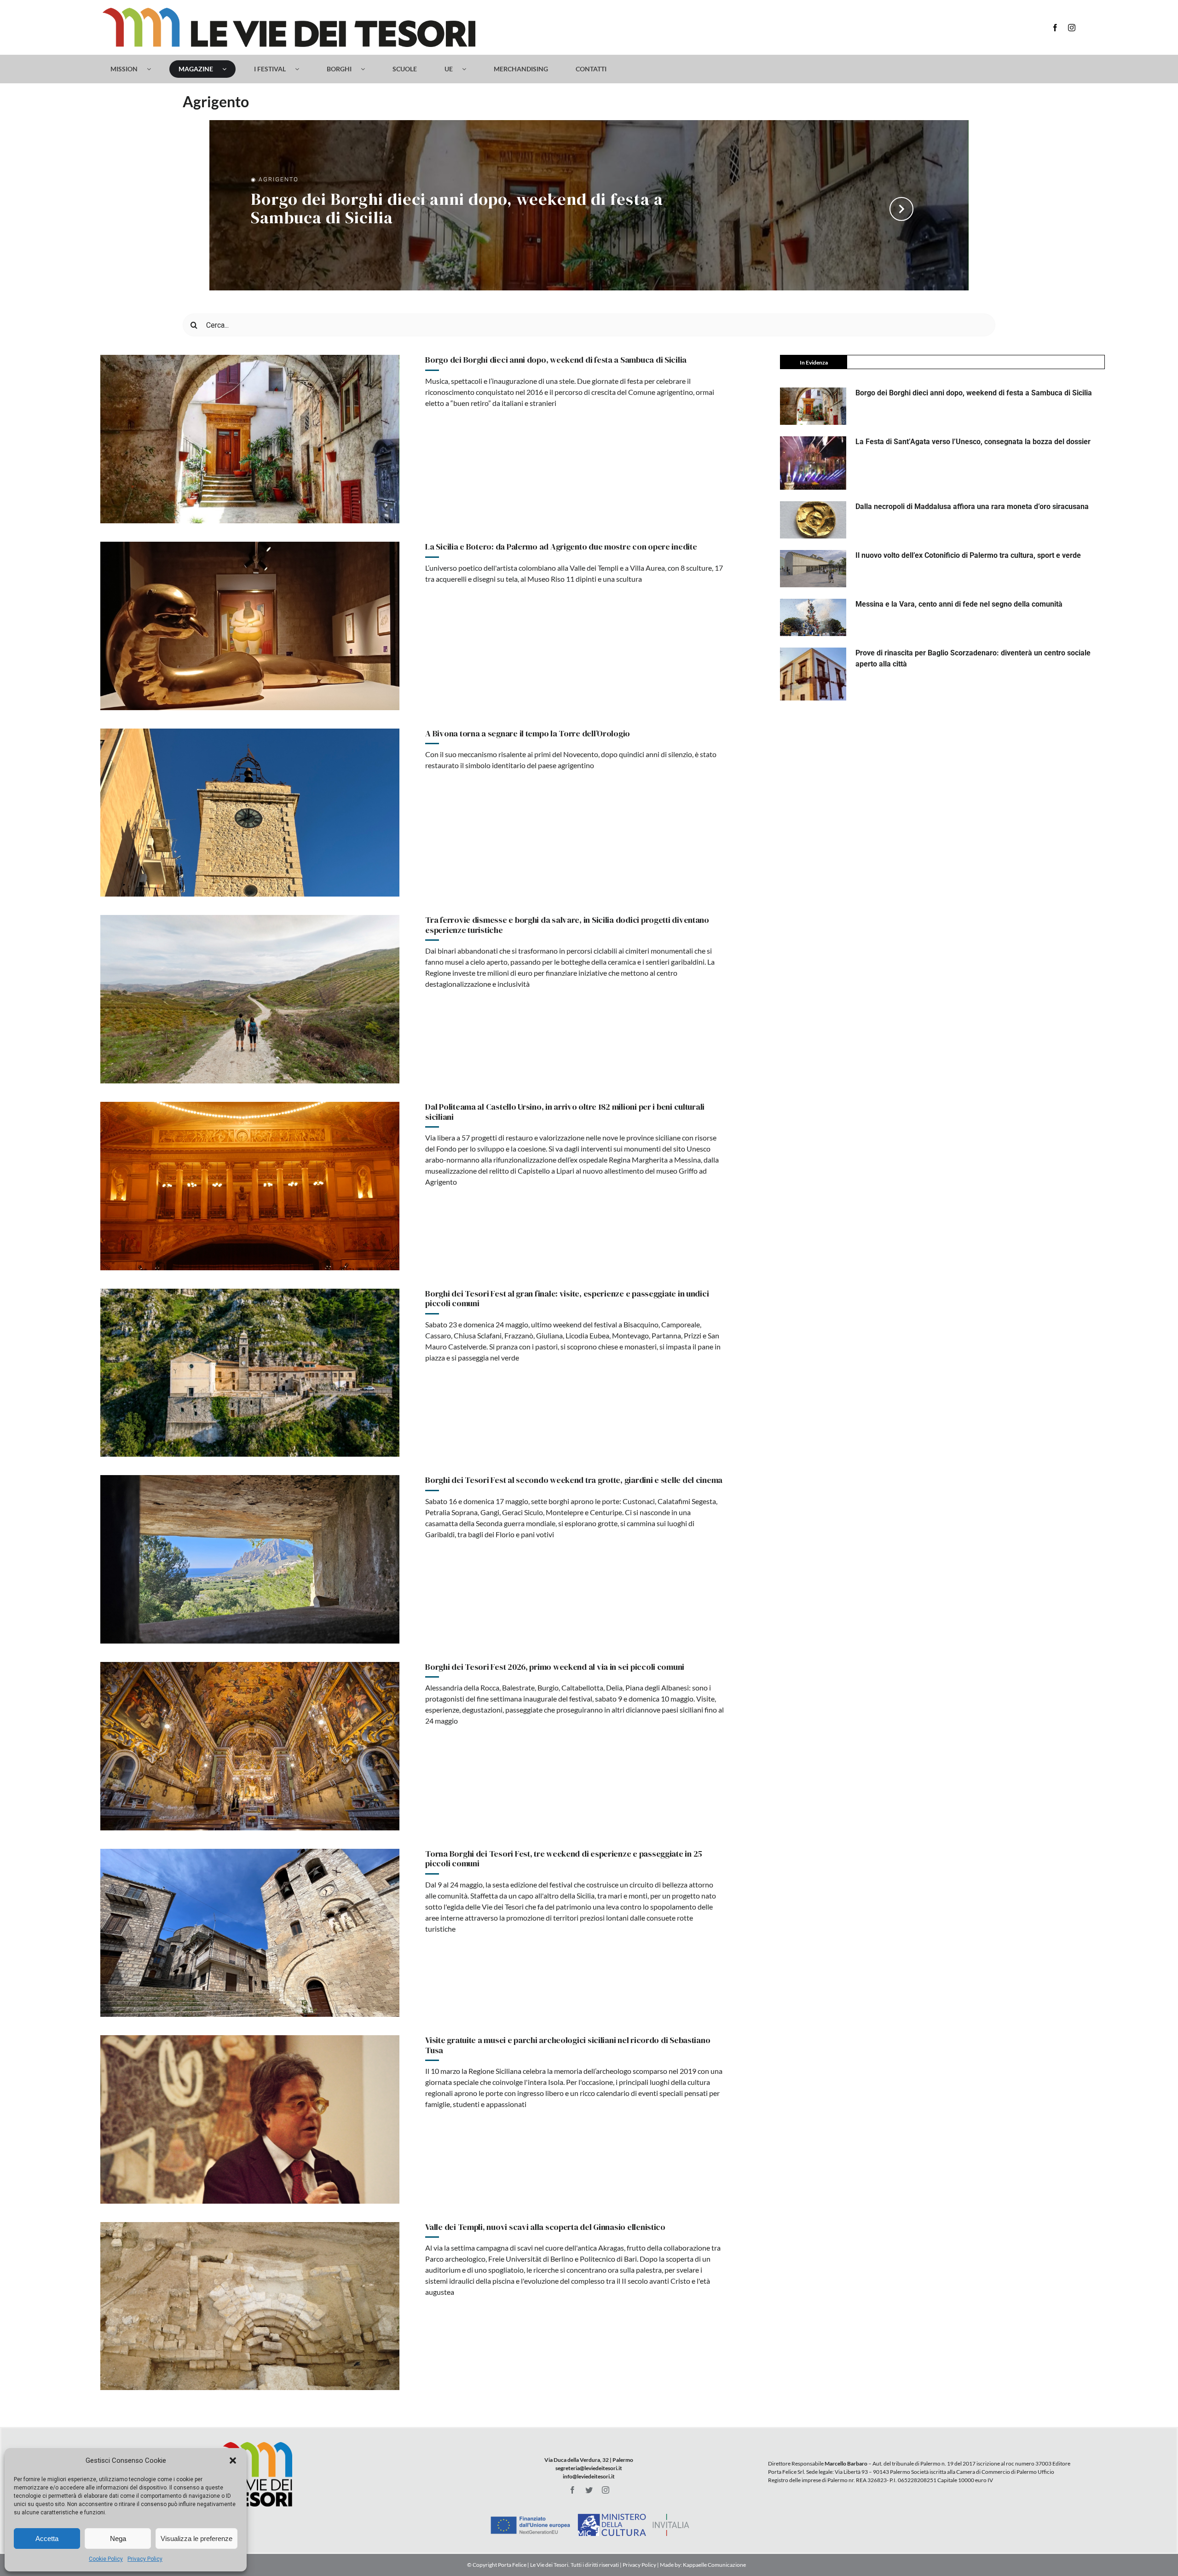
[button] (233, 2460)
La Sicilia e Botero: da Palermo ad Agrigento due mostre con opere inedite (561, 547)
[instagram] (1072, 28)
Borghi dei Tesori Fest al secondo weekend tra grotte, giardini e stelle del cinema (574, 1480)
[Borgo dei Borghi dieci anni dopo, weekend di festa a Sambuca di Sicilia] (250, 439)
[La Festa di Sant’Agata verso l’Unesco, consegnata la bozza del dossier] (813, 463)
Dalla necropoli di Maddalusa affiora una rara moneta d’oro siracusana (972, 507)
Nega (118, 2538)
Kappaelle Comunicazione (714, 2565)
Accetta (47, 2538)
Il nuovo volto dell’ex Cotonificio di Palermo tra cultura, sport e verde (968, 555)
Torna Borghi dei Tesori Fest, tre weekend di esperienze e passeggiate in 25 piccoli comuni (564, 1859)
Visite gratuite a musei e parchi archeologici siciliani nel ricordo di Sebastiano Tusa (568, 2045)
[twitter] (589, 2490)
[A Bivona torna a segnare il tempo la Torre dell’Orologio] (250, 813)
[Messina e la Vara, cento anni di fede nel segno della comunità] (813, 617)
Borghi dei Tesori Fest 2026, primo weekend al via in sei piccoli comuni (555, 1667)
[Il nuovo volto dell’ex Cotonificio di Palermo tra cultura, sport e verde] (813, 569)
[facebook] (1055, 28)
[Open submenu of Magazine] (229, 69)
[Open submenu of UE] (469, 69)
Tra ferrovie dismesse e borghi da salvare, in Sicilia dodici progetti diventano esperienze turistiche (567, 925)
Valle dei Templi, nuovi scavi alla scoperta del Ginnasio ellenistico (545, 2227)
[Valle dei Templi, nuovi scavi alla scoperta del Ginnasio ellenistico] (250, 2306)
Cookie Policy (106, 2559)
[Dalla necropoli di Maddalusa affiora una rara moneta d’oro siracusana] (813, 520)
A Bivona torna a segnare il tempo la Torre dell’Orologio (528, 733)
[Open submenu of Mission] (153, 69)
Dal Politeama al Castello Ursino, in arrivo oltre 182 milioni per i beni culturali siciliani (565, 1112)
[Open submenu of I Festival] (302, 69)
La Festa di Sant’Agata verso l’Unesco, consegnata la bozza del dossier (973, 442)
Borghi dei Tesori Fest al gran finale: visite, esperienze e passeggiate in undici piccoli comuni (567, 1299)
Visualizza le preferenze (196, 2538)
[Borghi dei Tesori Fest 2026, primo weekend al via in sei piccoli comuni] (250, 1746)
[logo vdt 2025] (289, 11)
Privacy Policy (145, 2559)
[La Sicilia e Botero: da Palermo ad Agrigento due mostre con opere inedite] (250, 626)
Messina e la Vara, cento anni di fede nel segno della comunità (959, 604)
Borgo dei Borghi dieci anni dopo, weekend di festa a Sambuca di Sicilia (457, 209)
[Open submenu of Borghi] (367, 69)
